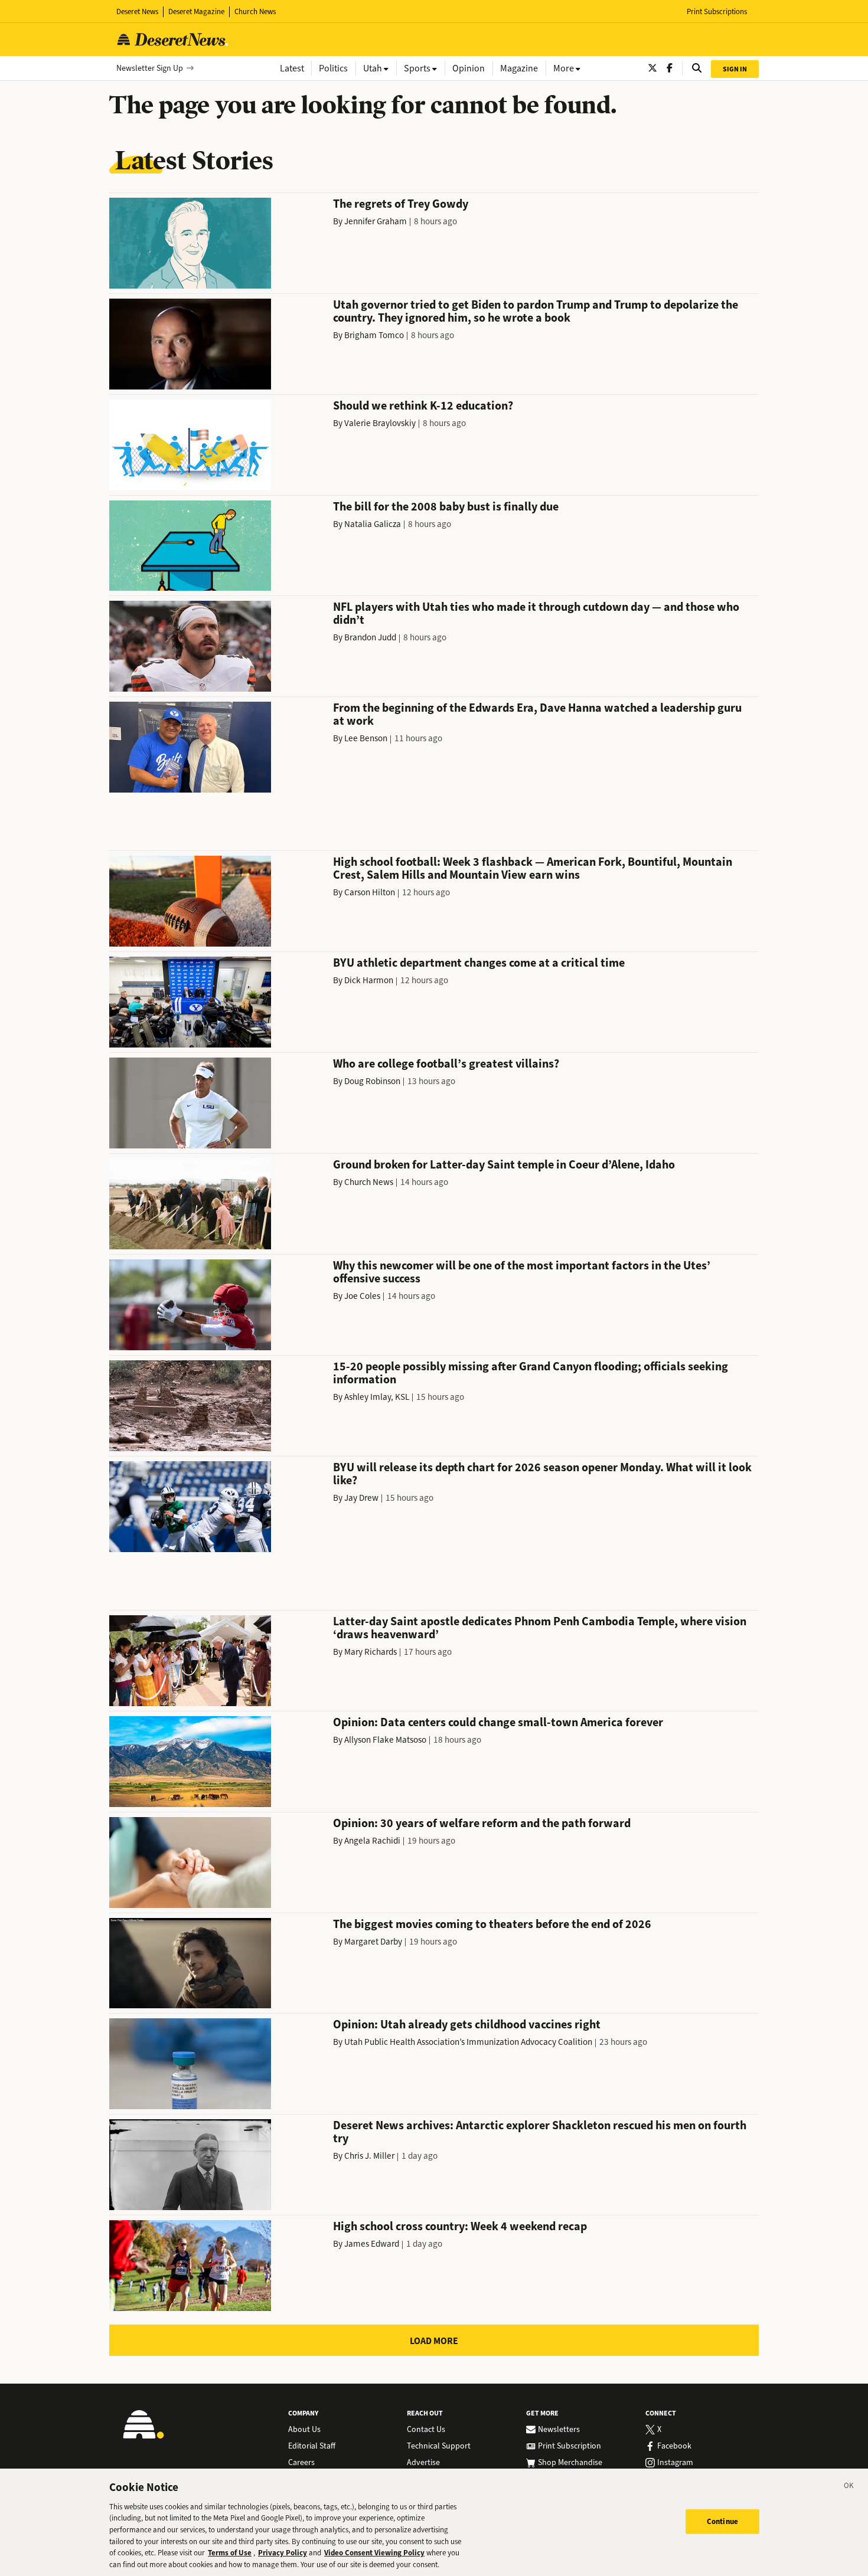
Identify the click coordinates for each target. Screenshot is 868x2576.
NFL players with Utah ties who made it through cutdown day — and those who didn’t (536, 613)
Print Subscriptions (717, 12)
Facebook (674, 2446)
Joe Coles (362, 1296)
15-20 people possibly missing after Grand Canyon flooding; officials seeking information (531, 1373)
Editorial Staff (312, 2446)
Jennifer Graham (376, 221)
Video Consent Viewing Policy (374, 2553)
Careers (301, 2463)
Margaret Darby (373, 1942)
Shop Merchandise (570, 2463)
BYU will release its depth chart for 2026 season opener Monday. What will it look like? (542, 1474)
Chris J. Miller (369, 2156)
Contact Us (426, 2430)
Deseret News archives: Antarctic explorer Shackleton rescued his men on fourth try (540, 2132)
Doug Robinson (372, 1081)
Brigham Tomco (374, 335)
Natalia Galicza (373, 524)
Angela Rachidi (372, 1841)
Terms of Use (230, 2553)
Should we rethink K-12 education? (423, 406)
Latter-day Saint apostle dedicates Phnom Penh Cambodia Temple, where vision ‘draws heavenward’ (540, 1628)
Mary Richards (371, 1652)
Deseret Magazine (196, 12)
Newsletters (559, 2430)
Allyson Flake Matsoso (385, 1740)
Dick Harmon (369, 980)
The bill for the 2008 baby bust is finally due (446, 507)
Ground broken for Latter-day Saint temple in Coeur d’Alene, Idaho (504, 1165)
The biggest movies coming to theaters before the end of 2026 (492, 1924)
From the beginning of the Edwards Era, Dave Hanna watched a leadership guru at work (537, 714)
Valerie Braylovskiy (380, 423)
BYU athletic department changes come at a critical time (479, 963)
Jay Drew (361, 1498)
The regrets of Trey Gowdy (401, 204)
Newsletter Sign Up (150, 68)
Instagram (675, 2463)
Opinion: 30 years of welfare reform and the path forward (482, 1823)
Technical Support (439, 2446)
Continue (722, 2521)
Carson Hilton (370, 892)
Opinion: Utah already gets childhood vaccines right (467, 2025)
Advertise (423, 2463)
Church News (255, 12)
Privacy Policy (283, 2553)
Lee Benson (366, 738)
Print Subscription (570, 2446)
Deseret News (137, 12)
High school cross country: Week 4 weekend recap (460, 2226)
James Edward (372, 2244)
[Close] (849, 2487)
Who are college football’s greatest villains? (446, 1064)
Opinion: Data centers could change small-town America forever (498, 1722)
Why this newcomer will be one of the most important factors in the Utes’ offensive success (522, 1272)
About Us (304, 2430)
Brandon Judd (370, 637)
